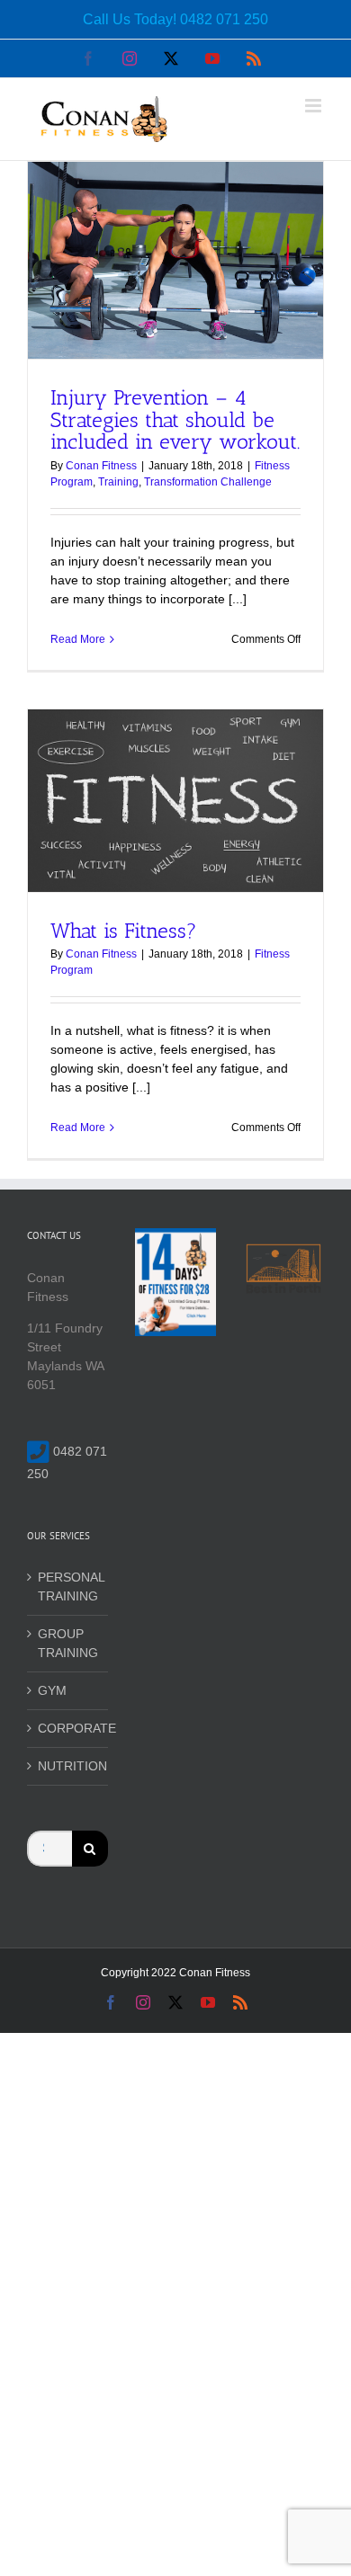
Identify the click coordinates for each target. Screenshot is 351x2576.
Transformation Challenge (208, 482)
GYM (52, 1690)
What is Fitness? (124, 931)
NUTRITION (68, 1766)
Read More (78, 639)
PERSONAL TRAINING (68, 1587)
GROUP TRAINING (68, 1643)
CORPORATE (68, 1728)
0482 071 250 (224, 19)
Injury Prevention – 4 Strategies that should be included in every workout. (175, 419)
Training (118, 482)
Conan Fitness (101, 466)
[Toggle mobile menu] (315, 106)
